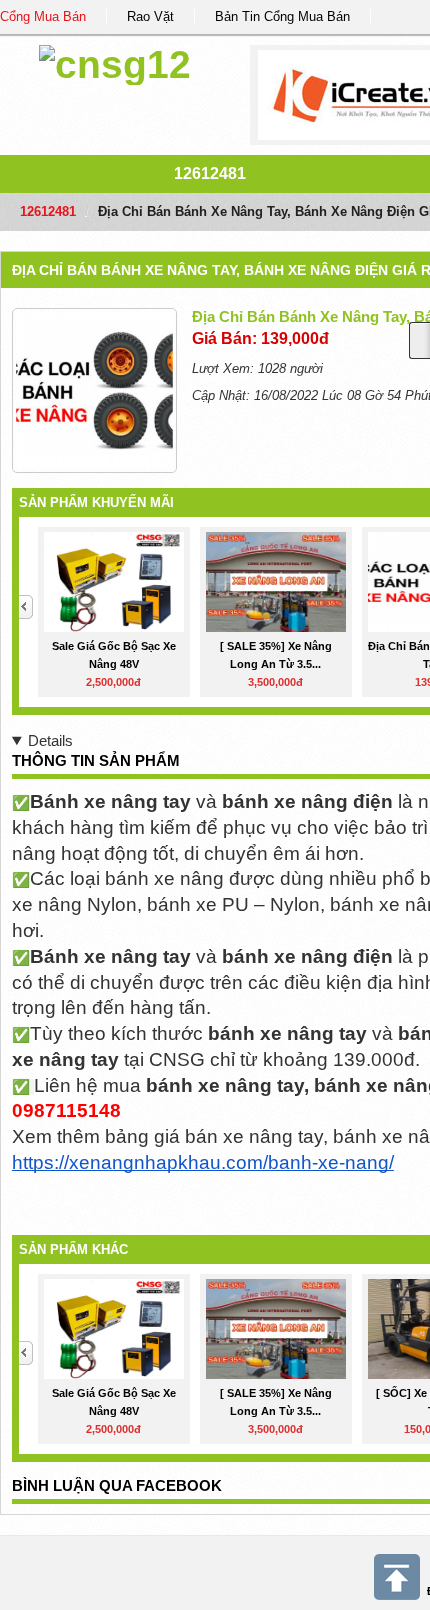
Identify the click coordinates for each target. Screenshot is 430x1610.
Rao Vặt (150, 16)
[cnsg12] (115, 61)
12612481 (210, 173)
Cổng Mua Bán (43, 16)
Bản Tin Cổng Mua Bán (282, 16)
